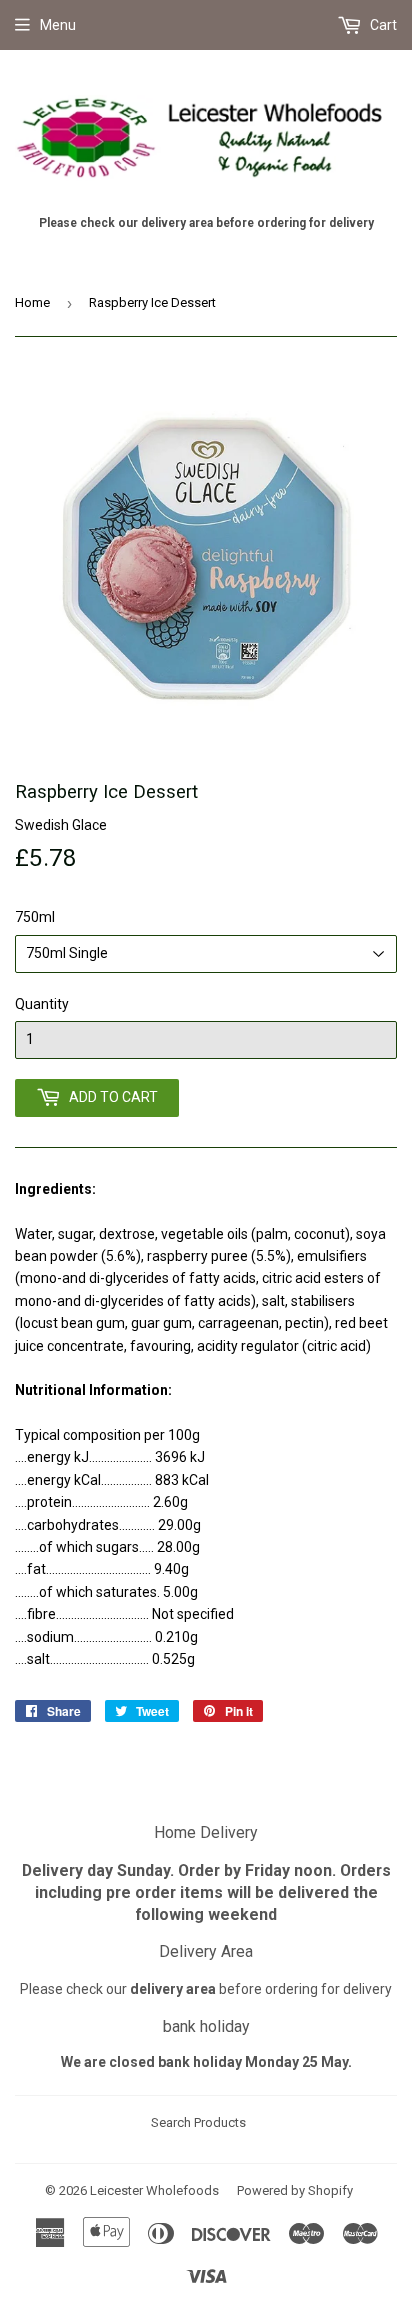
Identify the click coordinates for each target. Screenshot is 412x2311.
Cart (382, 25)
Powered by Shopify (295, 2190)
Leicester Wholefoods (154, 2190)
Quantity (42, 1004)
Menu (58, 25)
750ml (35, 917)
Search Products (198, 2122)
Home (32, 302)
